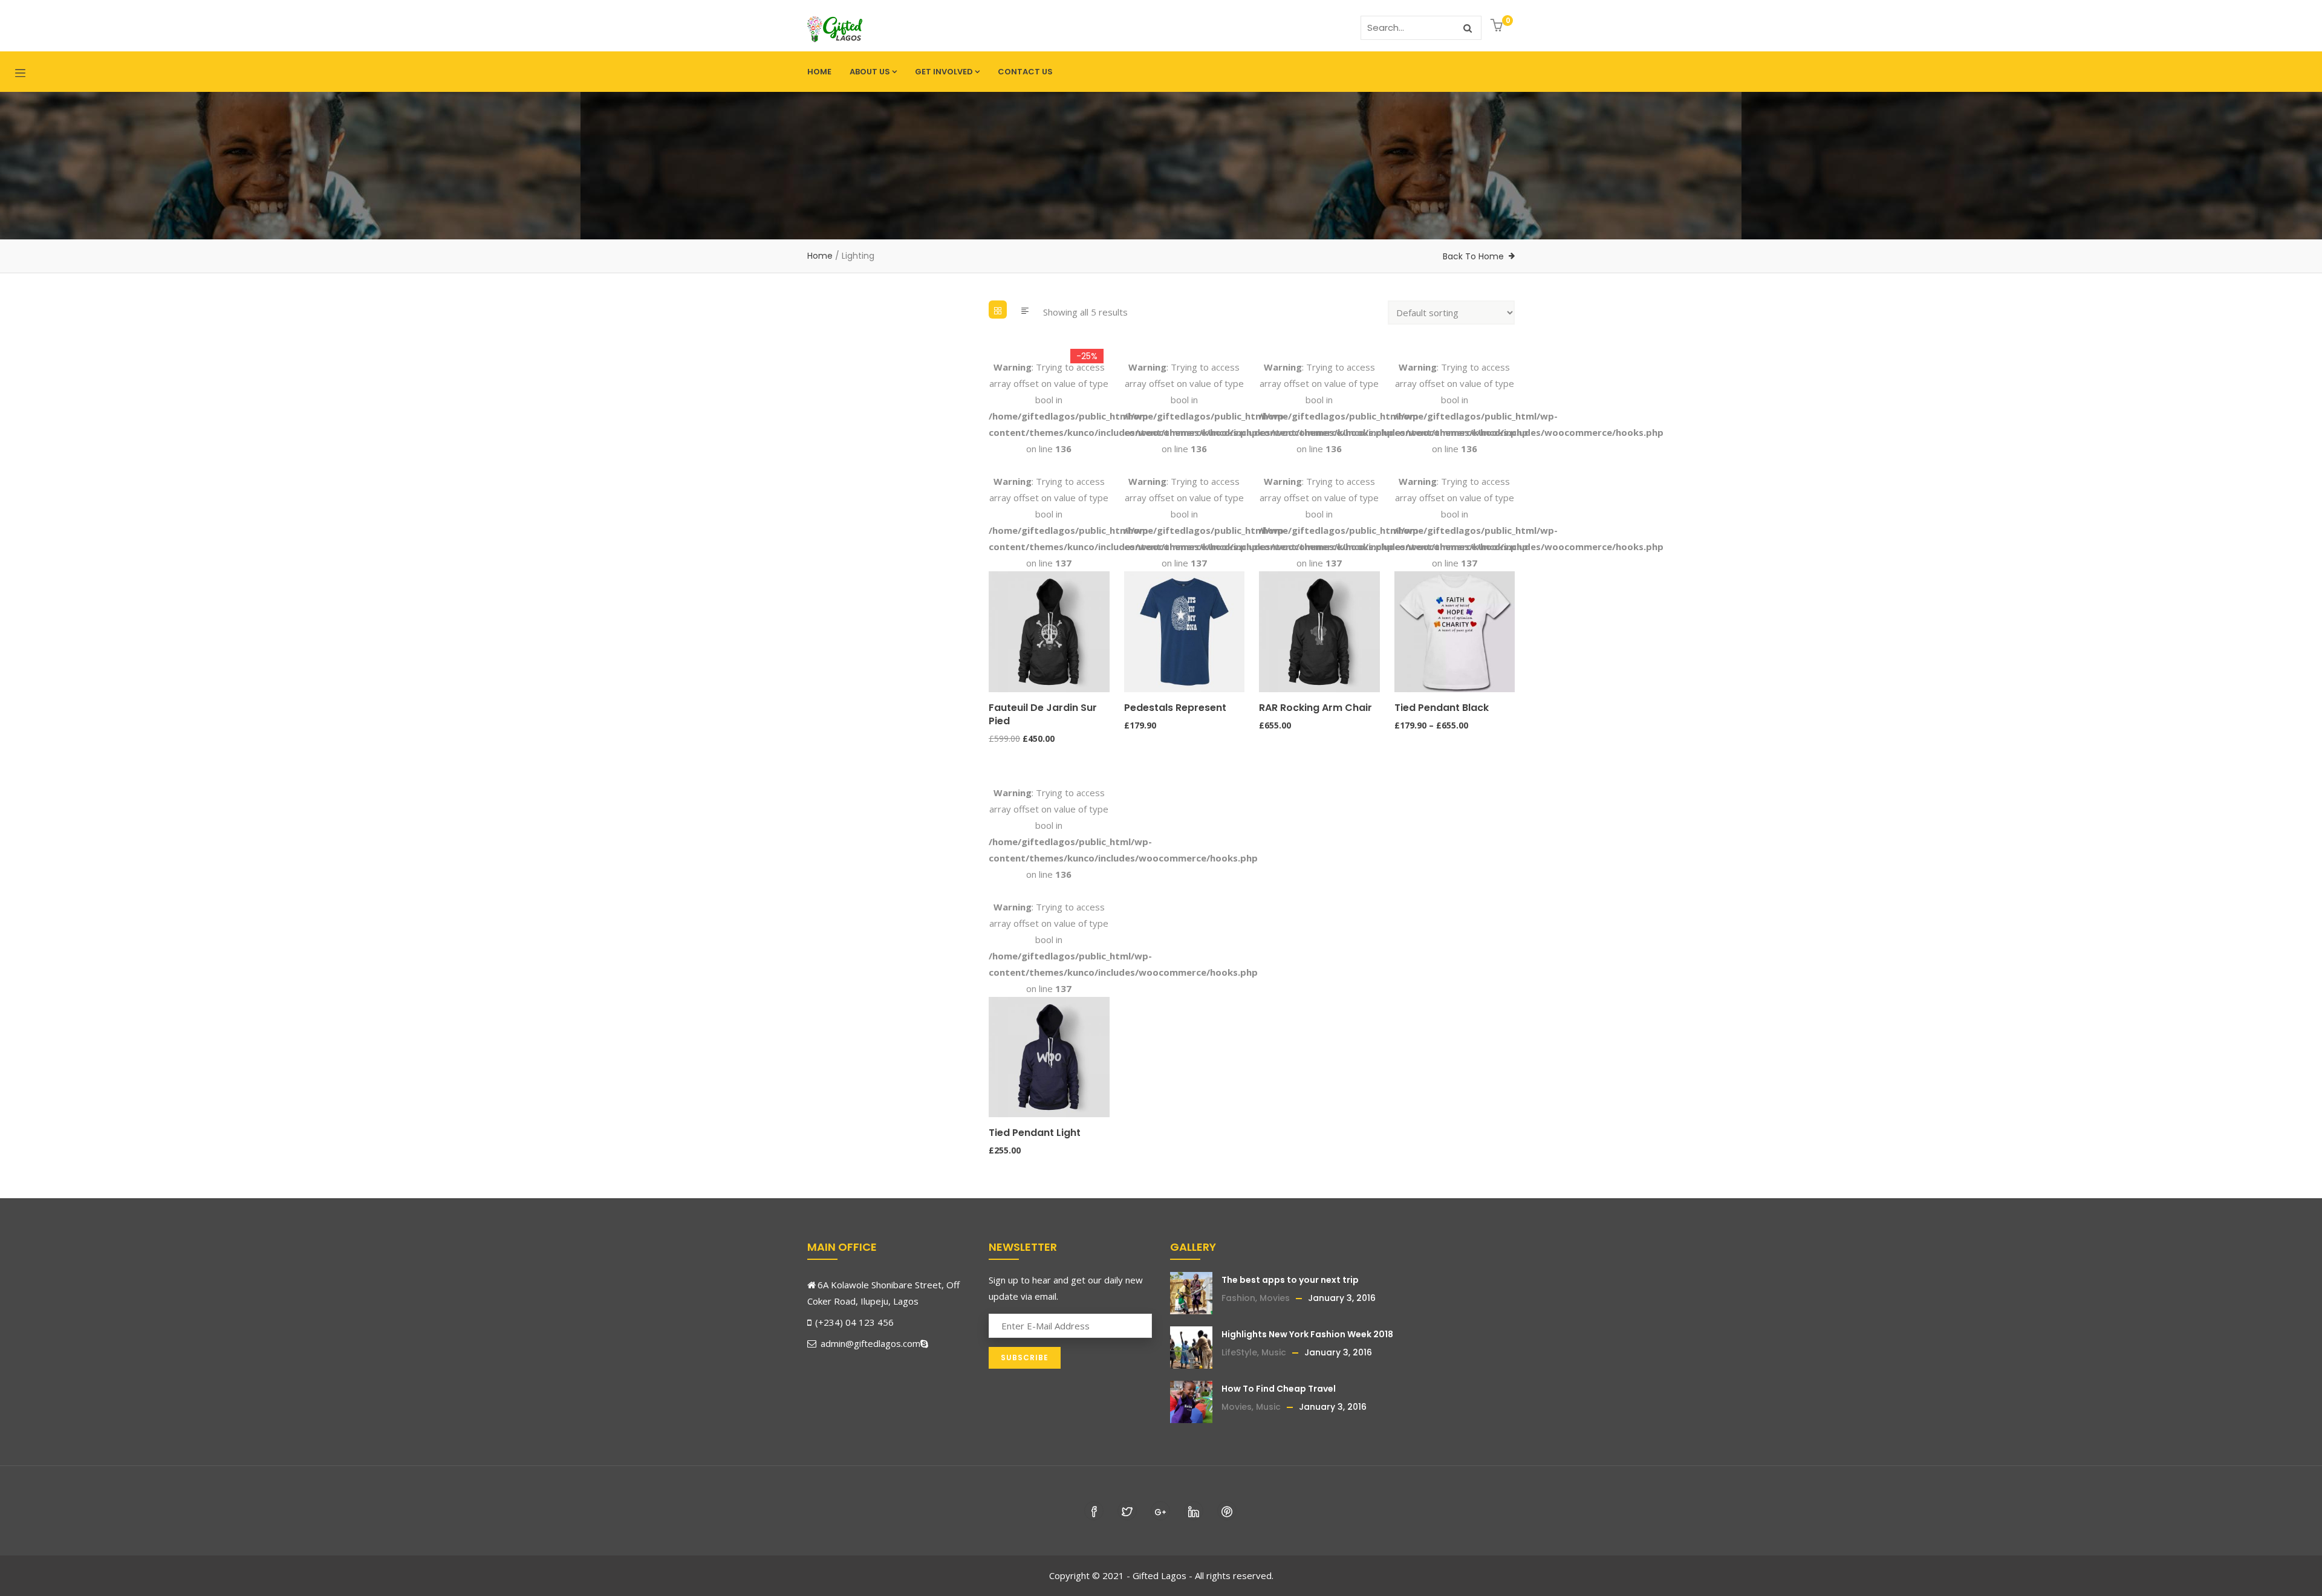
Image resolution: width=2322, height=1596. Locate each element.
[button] (1498, 26)
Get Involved (944, 72)
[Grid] (998, 310)
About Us (870, 72)
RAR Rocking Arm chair (1315, 708)
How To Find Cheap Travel (1279, 1389)
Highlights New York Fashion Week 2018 (1307, 1334)
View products (1400, 635)
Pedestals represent (1175, 708)
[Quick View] (994, 681)
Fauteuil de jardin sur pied (1043, 714)
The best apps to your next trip (1290, 1280)
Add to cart (994, 635)
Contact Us (1025, 72)
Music (1274, 1352)
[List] (1025, 310)
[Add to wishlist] (994, 658)
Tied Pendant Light (1035, 1133)
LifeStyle (1239, 1352)
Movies (1275, 1298)
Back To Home (1473, 256)
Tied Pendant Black (1442, 708)
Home (819, 72)
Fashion (1238, 1298)
